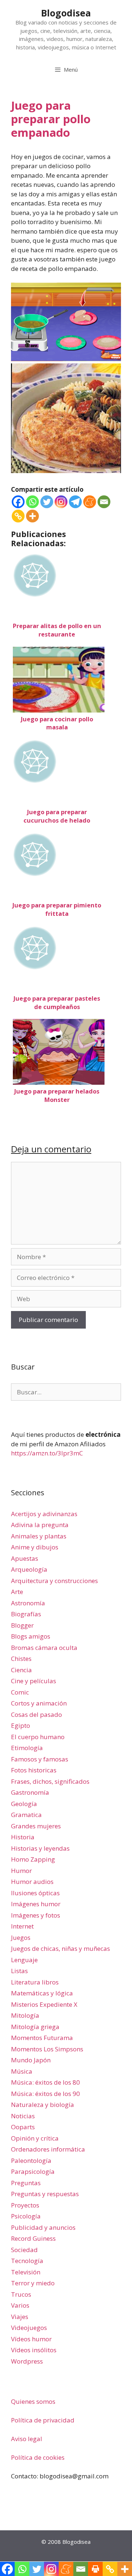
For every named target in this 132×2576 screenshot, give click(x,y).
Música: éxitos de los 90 (45, 2094)
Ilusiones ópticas (35, 1893)
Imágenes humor (36, 1904)
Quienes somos (33, 2401)
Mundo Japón (31, 2060)
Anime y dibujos (35, 1547)
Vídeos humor (31, 2339)
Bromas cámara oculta (44, 1648)
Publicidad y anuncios (43, 2227)
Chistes (21, 1659)
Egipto (21, 1725)
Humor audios (32, 1882)
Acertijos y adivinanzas (44, 1514)
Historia (23, 1837)
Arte (17, 1592)
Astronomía (28, 1603)
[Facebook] (18, 502)
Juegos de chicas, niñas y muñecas (60, 1948)
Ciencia (21, 1670)
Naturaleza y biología (43, 2105)
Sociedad (24, 2250)
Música (22, 2071)
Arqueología (29, 1569)
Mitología (25, 2015)
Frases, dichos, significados (50, 1781)
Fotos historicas (34, 1770)
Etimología (27, 1748)
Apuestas (25, 1558)
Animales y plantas (39, 1536)
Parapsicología (33, 2171)
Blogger (22, 1625)
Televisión (26, 2272)
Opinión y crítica (35, 2138)
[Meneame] (90, 502)
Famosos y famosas (40, 1759)
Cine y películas (34, 1681)
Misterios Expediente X (44, 2004)
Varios (20, 2305)
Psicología (26, 2216)
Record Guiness (33, 2238)
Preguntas (26, 2183)
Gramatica (26, 1815)
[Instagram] (61, 502)
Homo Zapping (33, 1859)
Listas (19, 1971)
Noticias (23, 2116)
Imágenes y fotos (36, 1915)
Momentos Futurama (42, 2038)
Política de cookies (38, 2457)
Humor (21, 1871)
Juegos (21, 1937)
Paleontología (31, 2160)
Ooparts (23, 2127)
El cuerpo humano (38, 1737)
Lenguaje (24, 1960)
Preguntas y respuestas (45, 2194)
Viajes (20, 2317)
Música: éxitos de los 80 (45, 2082)
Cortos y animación (39, 1703)
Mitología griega (35, 2027)
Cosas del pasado (36, 1714)
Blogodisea (66, 13)
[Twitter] (47, 502)
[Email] (104, 502)
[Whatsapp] (32, 502)
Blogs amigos (31, 1636)
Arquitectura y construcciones (54, 1581)
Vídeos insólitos (34, 2350)
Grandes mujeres (36, 1826)
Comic (20, 1692)
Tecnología (27, 2261)
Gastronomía (30, 1792)
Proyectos (25, 2205)
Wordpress (27, 2361)
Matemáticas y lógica (42, 1993)
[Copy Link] (18, 516)
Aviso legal (27, 2439)
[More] (32, 516)
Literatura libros (35, 1982)
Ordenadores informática (48, 2149)
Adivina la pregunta (40, 1525)
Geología (24, 1804)
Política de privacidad (43, 2420)
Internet (22, 1926)
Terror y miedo (33, 2283)
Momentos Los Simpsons (47, 2049)
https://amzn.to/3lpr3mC (47, 1453)
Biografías (26, 1614)
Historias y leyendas (40, 1848)
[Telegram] (75, 502)
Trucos (21, 2294)
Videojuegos (29, 2328)
